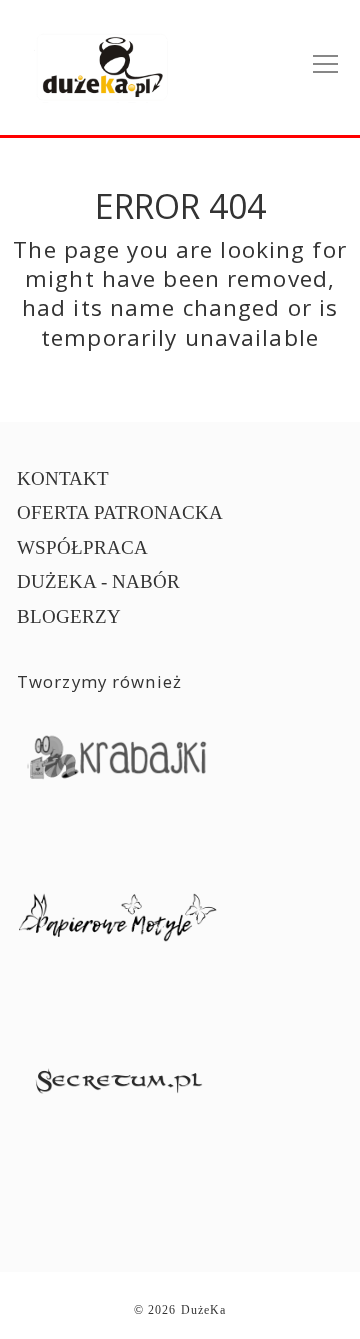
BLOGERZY (69, 616)
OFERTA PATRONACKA (120, 512)
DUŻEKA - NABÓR (98, 581)
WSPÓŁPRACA (82, 547)
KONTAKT (63, 478)
